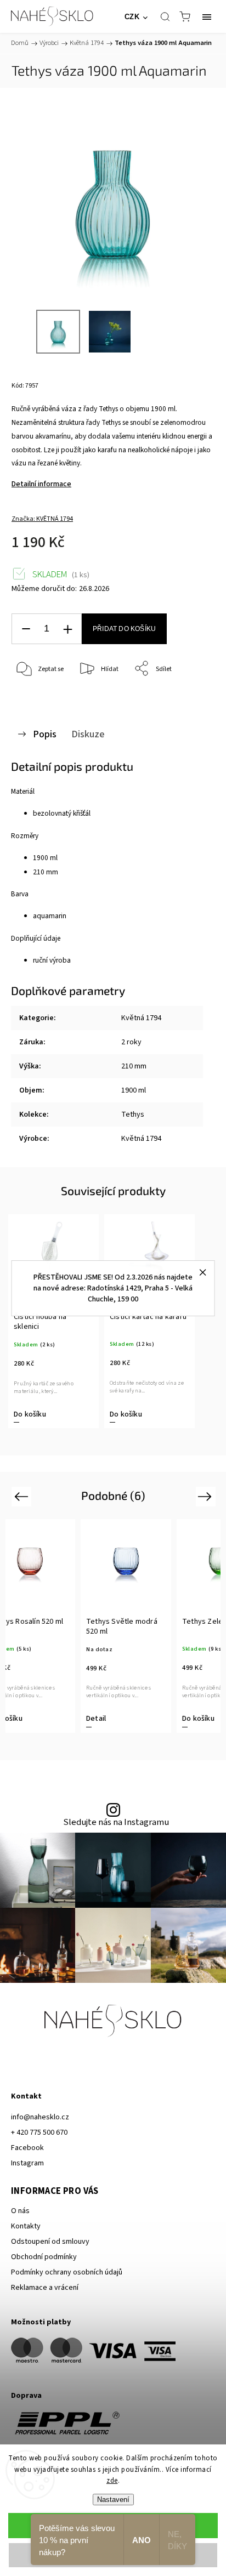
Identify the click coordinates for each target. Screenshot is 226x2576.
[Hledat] (165, 16)
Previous (23, 1496)
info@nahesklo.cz (40, 2117)
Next (207, 1496)
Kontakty (26, 2226)
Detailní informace (41, 484)
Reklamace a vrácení (45, 2288)
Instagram (27, 2163)
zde (112, 2481)
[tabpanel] (53, 1321)
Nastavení (113, 2500)
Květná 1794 (141, 1018)
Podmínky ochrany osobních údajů (67, 2272)
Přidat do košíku (124, 629)
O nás (20, 2211)
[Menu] (207, 16)
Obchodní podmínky (44, 2257)
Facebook (27, 2148)
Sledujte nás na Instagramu (116, 1822)
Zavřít (191, 697)
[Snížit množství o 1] (26, 629)
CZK (132, 17)
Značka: (42, 519)
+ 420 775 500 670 (39, 2133)
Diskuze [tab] (88, 734)
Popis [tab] (45, 734)
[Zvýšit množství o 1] (67, 629)
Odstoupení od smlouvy (50, 2242)
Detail (199, 1719)
